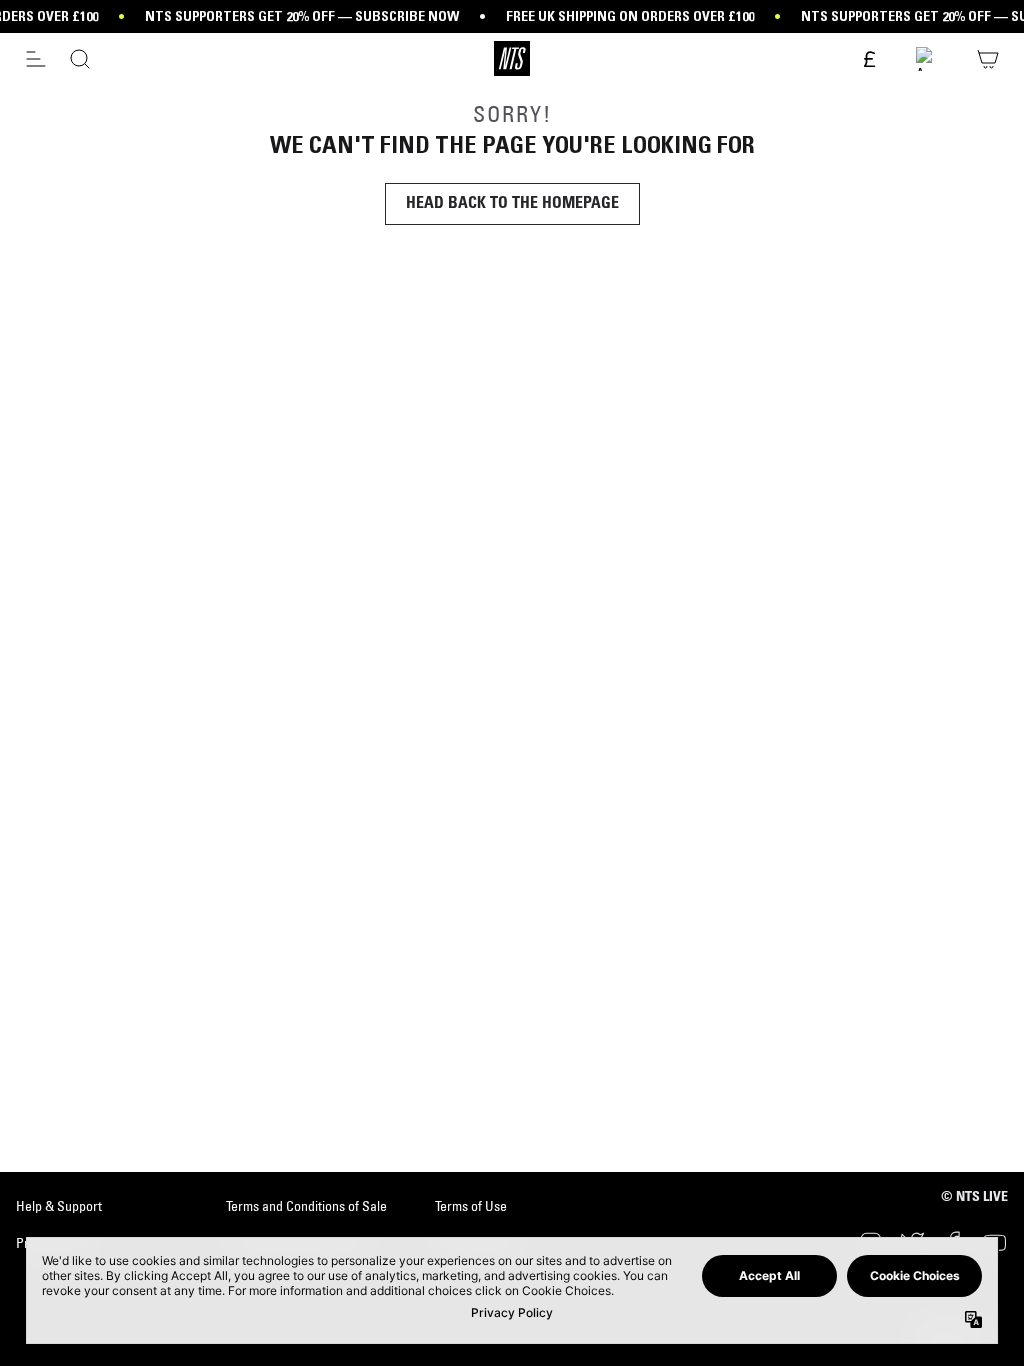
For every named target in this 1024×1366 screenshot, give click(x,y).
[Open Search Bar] (80, 59)
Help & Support (59, 1206)
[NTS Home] (511, 58)
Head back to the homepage (512, 204)
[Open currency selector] (868, 60)
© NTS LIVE (974, 1198)
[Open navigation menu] (36, 59)
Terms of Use (471, 1206)
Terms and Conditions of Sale (306, 1206)
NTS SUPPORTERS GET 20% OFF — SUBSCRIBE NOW (302, 16)
